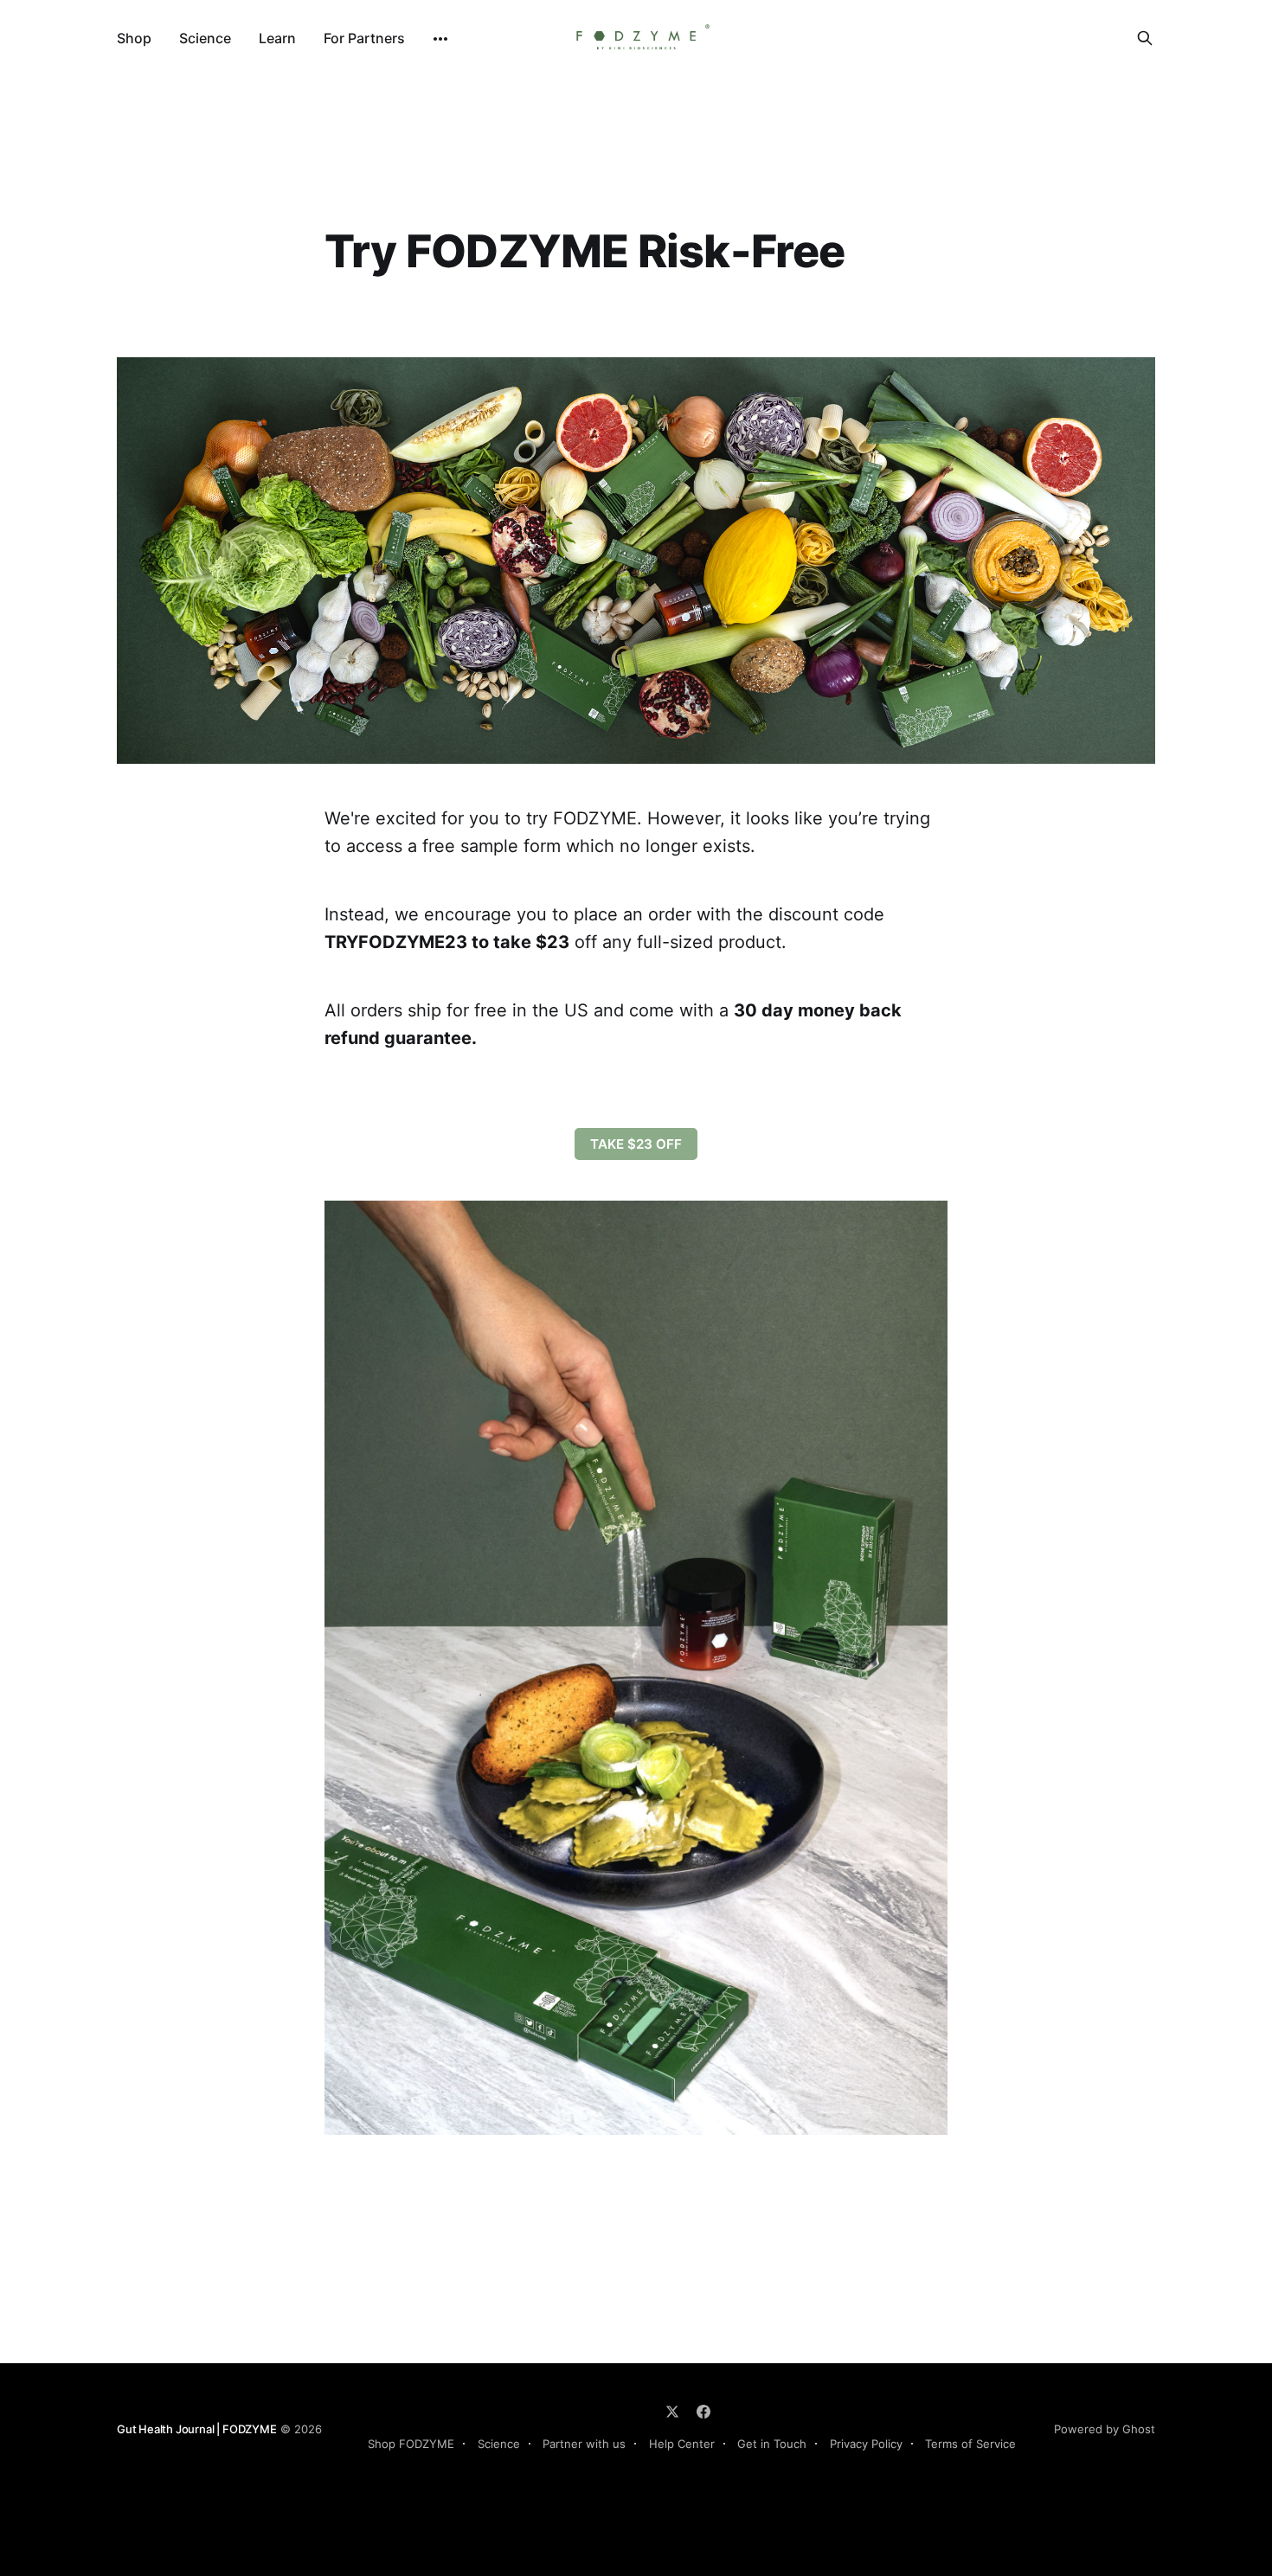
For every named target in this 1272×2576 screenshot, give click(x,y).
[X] (672, 2412)
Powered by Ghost (1105, 2429)
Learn (277, 38)
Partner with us (584, 2444)
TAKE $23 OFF (636, 1144)
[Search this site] (1145, 38)
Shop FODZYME (411, 2444)
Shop (134, 38)
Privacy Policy (866, 2444)
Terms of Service (970, 2444)
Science (205, 38)
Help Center (682, 2444)
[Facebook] (703, 2412)
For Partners (364, 38)
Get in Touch (772, 2444)
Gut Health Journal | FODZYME (197, 2429)
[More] (440, 39)
